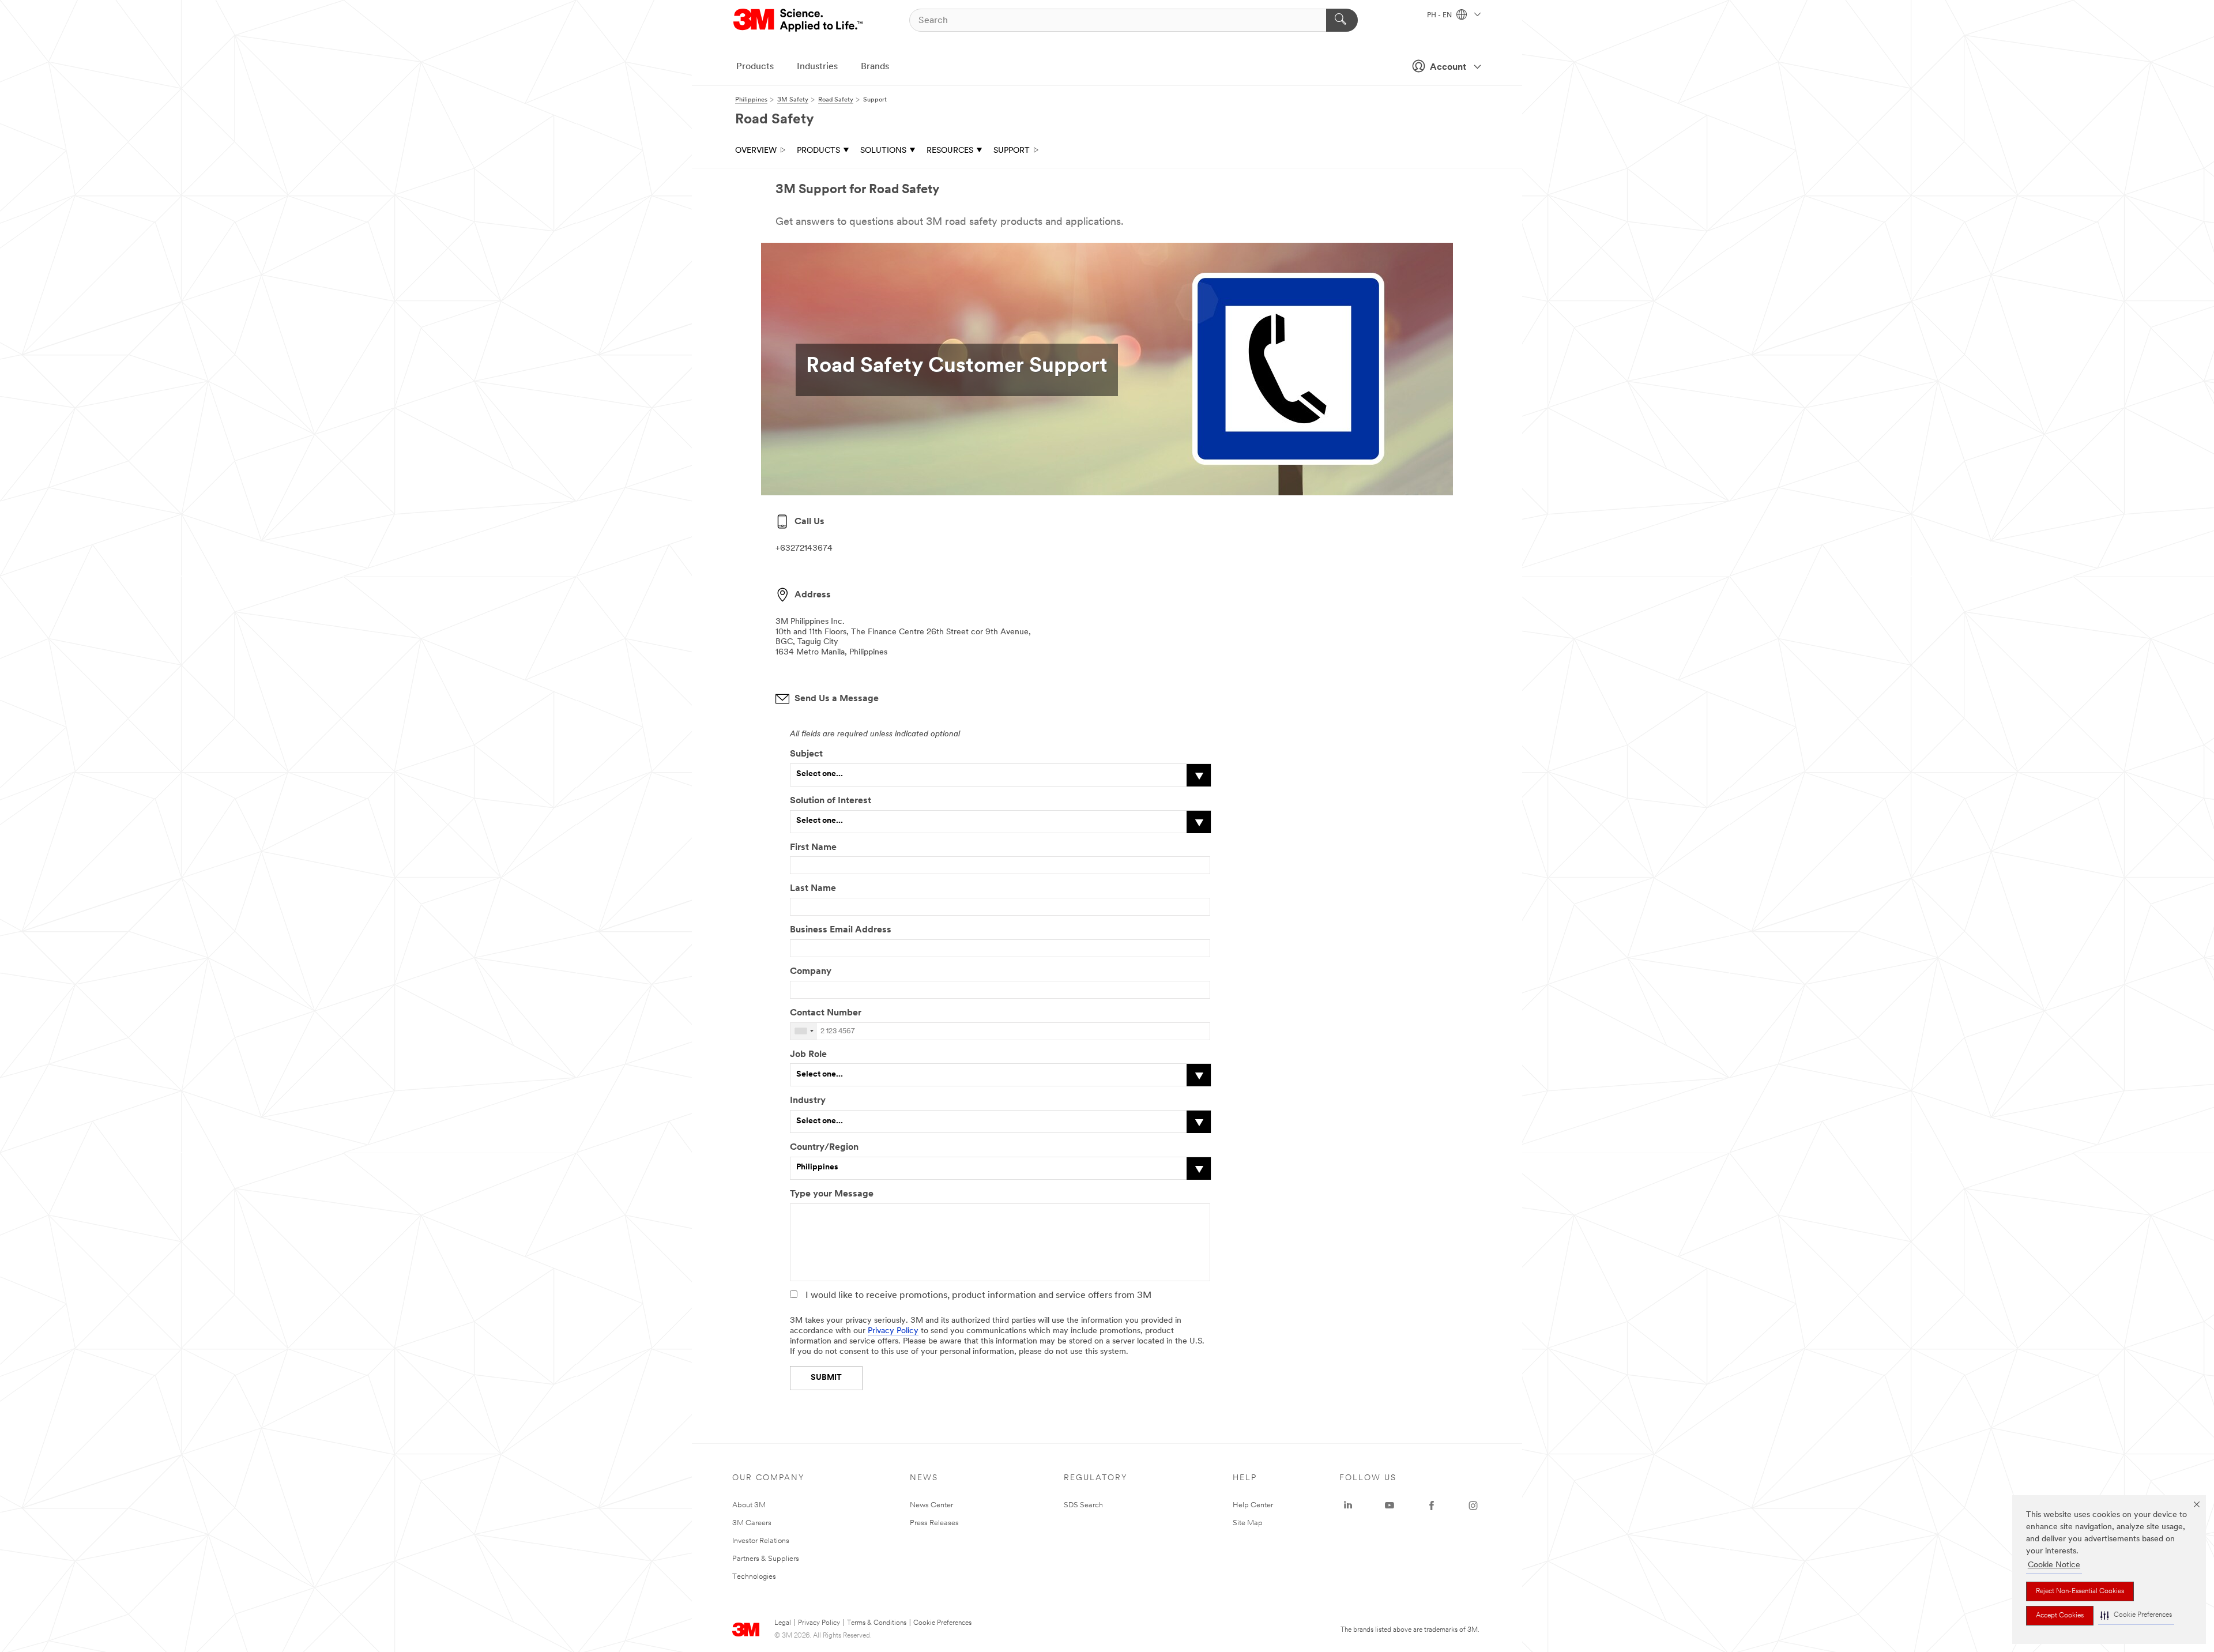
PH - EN (1440, 16)
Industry (808, 1101)
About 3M (749, 1505)
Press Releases (934, 1523)
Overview (756, 151)
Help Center (1253, 1505)
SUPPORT (1012, 151)
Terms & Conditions (877, 1623)
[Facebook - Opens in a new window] (1432, 1506)
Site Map (1248, 1523)
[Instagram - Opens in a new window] (1473, 1506)
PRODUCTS (818, 151)
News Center (931, 1505)
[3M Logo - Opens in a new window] (799, 20)
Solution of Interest (831, 801)
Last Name (813, 889)
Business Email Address (841, 930)
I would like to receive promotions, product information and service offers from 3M (978, 1296)
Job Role (808, 1055)
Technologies (754, 1577)
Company (811, 972)
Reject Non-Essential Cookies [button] (2080, 1591)
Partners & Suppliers (766, 1559)
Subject (806, 754)
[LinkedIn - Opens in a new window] (1348, 1506)
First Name (813, 848)
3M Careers (752, 1523)
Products (755, 67)
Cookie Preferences (942, 1623)
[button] (2136, 1615)
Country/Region (824, 1147)
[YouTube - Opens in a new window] (1390, 1506)
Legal (783, 1623)
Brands (875, 67)
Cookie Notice (2054, 1565)
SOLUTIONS (883, 151)
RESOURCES (950, 151)
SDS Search (1083, 1505)
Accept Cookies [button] (2060, 1616)
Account (1448, 67)
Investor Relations (761, 1541)
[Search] (1342, 20)
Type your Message (832, 1194)
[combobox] (804, 1031)
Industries (817, 67)
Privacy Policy (893, 1331)
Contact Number (827, 1013)
